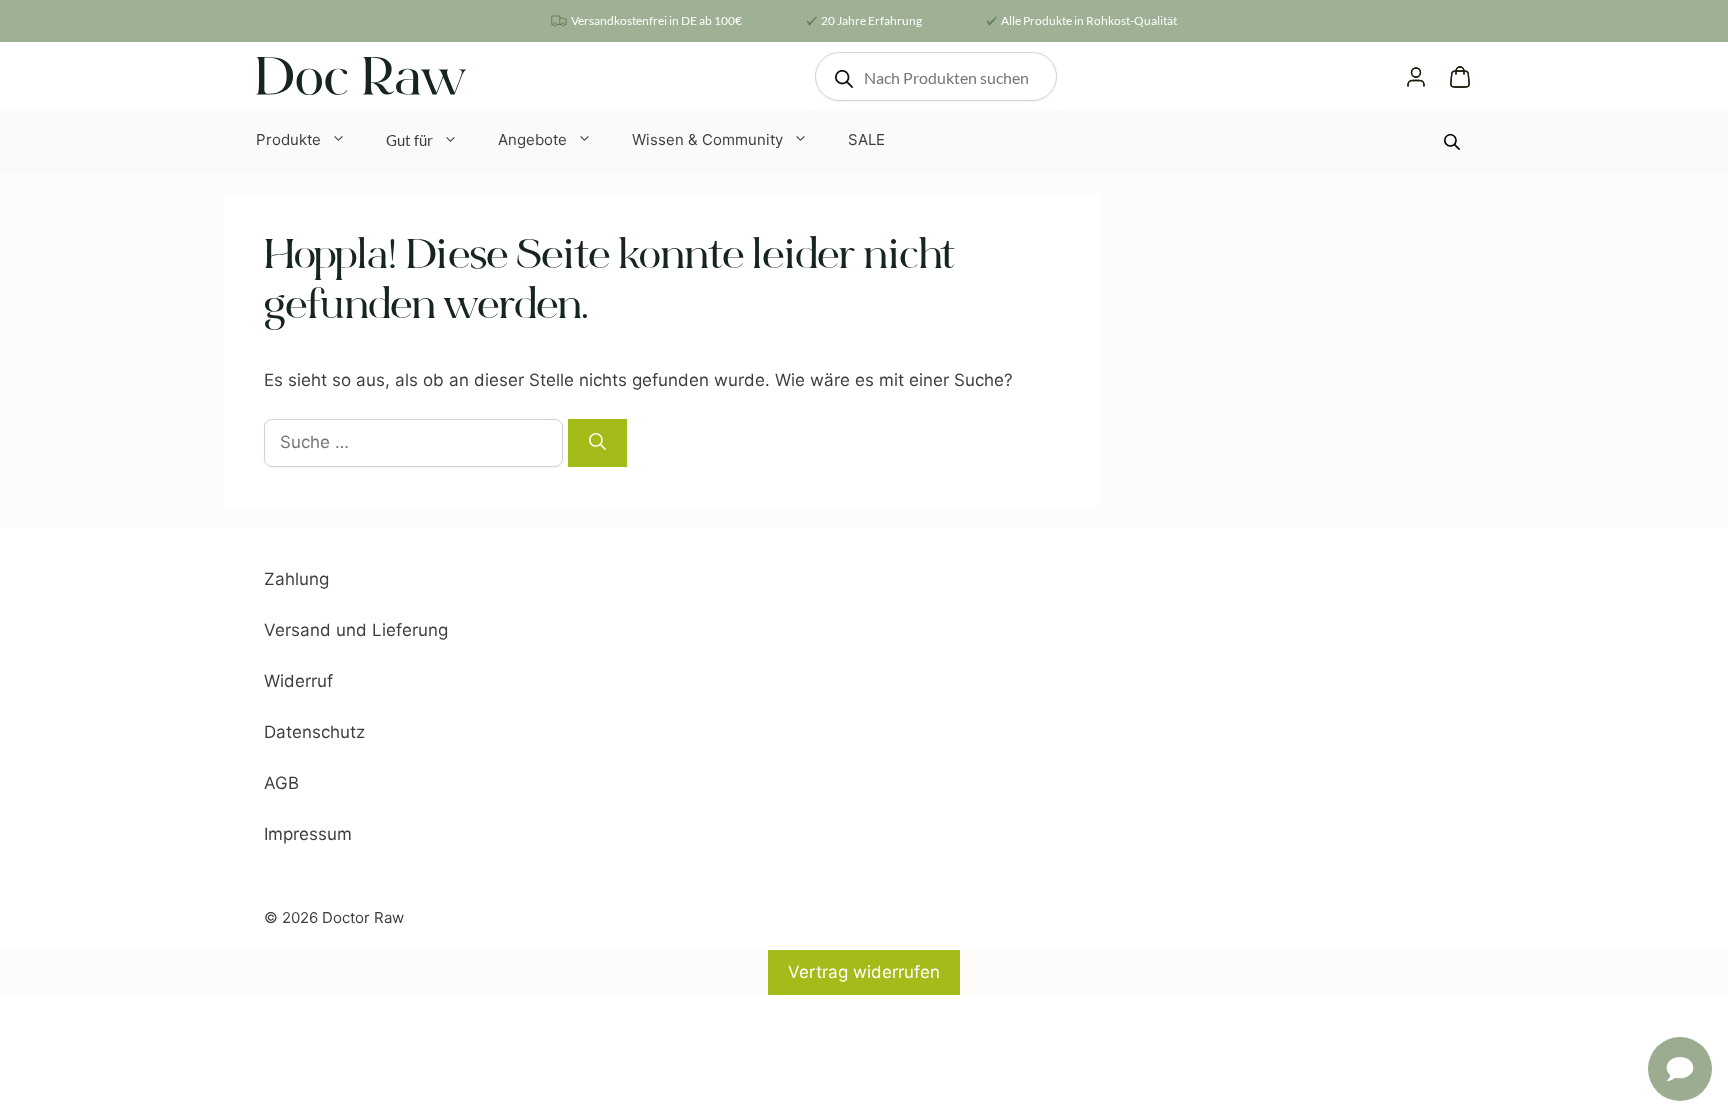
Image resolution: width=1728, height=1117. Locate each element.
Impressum (308, 834)
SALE (866, 139)
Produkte (288, 139)
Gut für (409, 140)
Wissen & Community (707, 139)
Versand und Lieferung (356, 630)
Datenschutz (314, 732)
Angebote (532, 139)
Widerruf (298, 681)
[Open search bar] (1454, 141)
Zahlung (296, 579)
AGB (281, 783)
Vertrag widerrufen (864, 972)
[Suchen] (597, 443)
